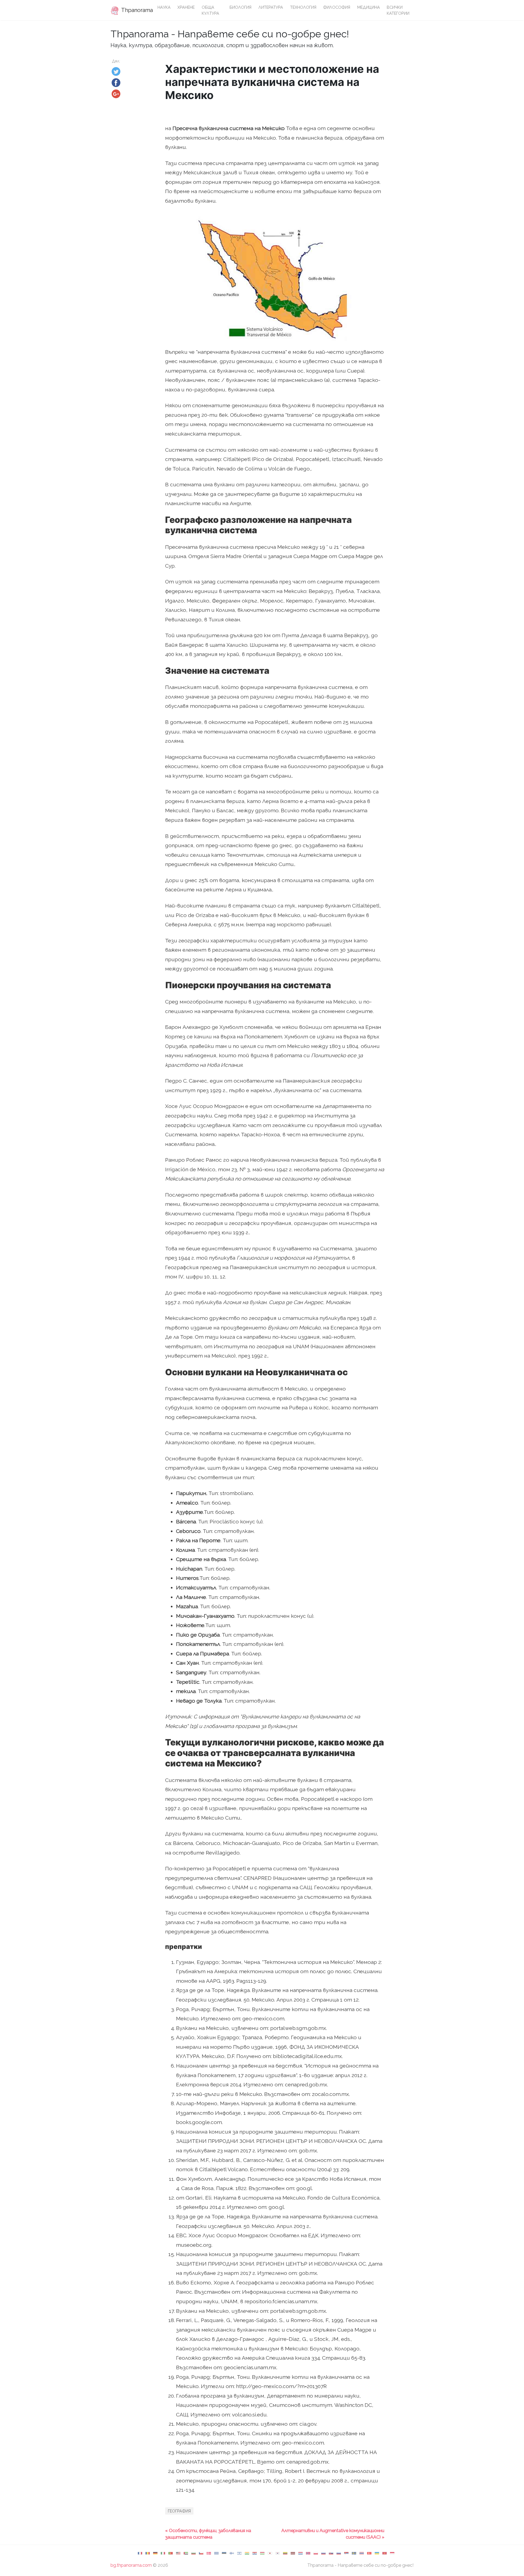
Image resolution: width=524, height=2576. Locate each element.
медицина (369, 7)
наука (164, 7)
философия (337, 7)
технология (303, 7)
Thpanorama (135, 10)
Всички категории (398, 10)
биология (240, 7)
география (179, 2511)
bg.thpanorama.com (131, 2565)
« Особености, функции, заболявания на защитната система (208, 2534)
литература (271, 7)
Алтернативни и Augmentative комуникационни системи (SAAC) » (333, 2534)
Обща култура (210, 10)
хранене (186, 7)
